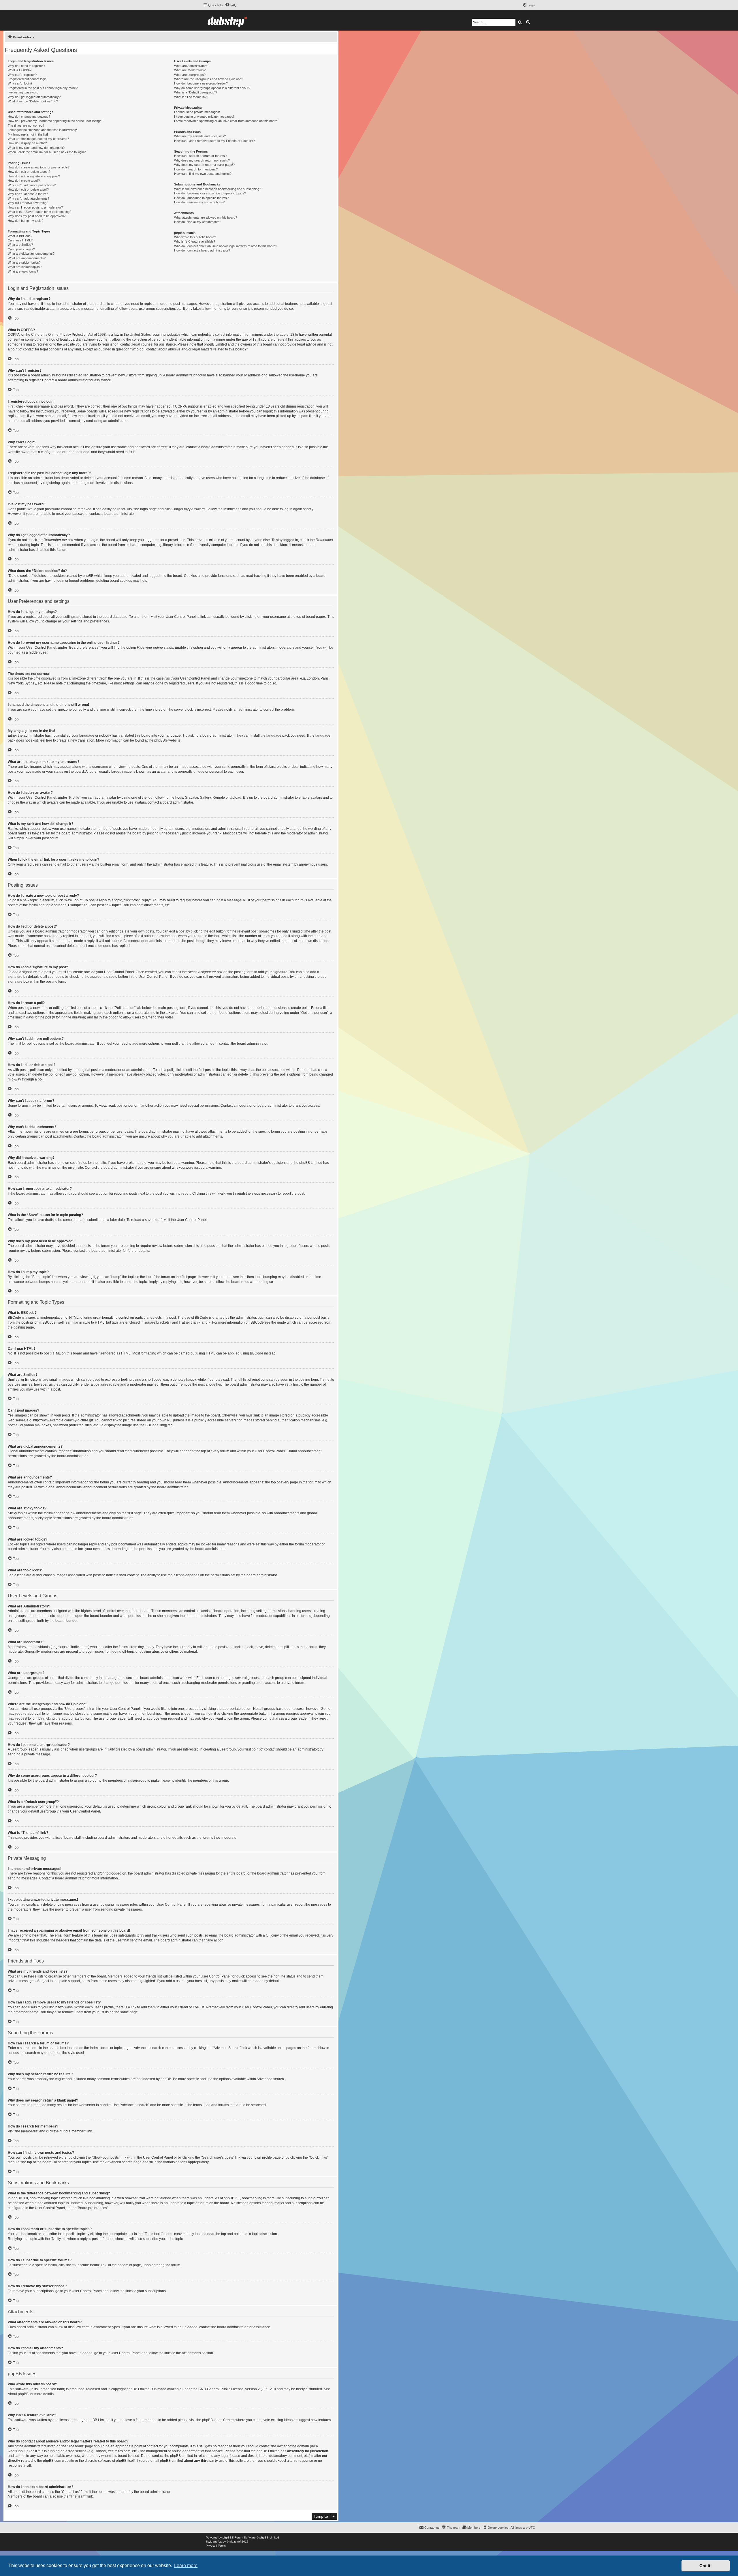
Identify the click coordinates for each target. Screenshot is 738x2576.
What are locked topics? (25, 267)
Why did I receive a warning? (28, 203)
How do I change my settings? (29, 117)
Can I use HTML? (20, 240)
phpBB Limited (138, 2389)
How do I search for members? (196, 169)
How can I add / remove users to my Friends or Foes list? (214, 141)
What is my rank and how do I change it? (36, 148)
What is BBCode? (20, 236)
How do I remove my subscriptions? (199, 202)
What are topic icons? (23, 271)
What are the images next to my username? (38, 139)
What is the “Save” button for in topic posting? (39, 212)
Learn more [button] (186, 2565)
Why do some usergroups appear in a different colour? (212, 88)
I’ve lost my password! (23, 92)
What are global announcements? (31, 254)
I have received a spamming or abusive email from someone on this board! (226, 121)
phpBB (160, 740)
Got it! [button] (706, 2566)
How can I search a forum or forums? (200, 156)
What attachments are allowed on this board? (206, 217)
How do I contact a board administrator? (202, 250)
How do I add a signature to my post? (34, 176)
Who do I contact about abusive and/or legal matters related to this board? (226, 246)
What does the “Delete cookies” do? (33, 101)
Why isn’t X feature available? (195, 241)
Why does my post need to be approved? (37, 216)
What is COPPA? (20, 70)
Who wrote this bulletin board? (195, 237)
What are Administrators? (192, 66)
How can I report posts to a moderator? (35, 207)
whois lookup (18, 2451)
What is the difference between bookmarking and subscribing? (218, 189)
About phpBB (18, 2394)
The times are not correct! (26, 125)
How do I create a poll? (24, 181)
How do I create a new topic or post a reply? (39, 167)
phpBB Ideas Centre (218, 2420)
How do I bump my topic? (26, 221)
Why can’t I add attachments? (29, 198)
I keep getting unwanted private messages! (204, 117)
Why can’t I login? (20, 83)
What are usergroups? (190, 75)
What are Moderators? (190, 70)
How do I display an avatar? (27, 143)
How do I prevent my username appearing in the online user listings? (55, 121)
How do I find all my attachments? (198, 222)
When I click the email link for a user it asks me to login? (47, 152)
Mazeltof (235, 2542)
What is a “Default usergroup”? (196, 92)
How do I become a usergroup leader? (201, 83)
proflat (218, 2542)
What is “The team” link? (191, 97)
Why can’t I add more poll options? (32, 185)
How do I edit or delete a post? (29, 172)
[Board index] (227, 20)
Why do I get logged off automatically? (34, 97)
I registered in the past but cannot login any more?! (43, 88)
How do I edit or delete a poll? (28, 190)
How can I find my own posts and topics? (203, 174)
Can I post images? (21, 249)
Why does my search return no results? (202, 160)
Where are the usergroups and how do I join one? (209, 79)
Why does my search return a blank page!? (204, 165)
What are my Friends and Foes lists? (200, 136)
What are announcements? (27, 258)
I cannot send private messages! (197, 112)
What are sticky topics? (24, 262)
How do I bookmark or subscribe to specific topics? (210, 193)
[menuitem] (231, 5)
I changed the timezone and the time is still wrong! (42, 130)
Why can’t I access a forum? (28, 194)
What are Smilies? (20, 245)
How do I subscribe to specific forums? (201, 198)
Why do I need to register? (26, 66)
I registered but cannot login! (28, 79)
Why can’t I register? (22, 75)
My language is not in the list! (28, 134)
